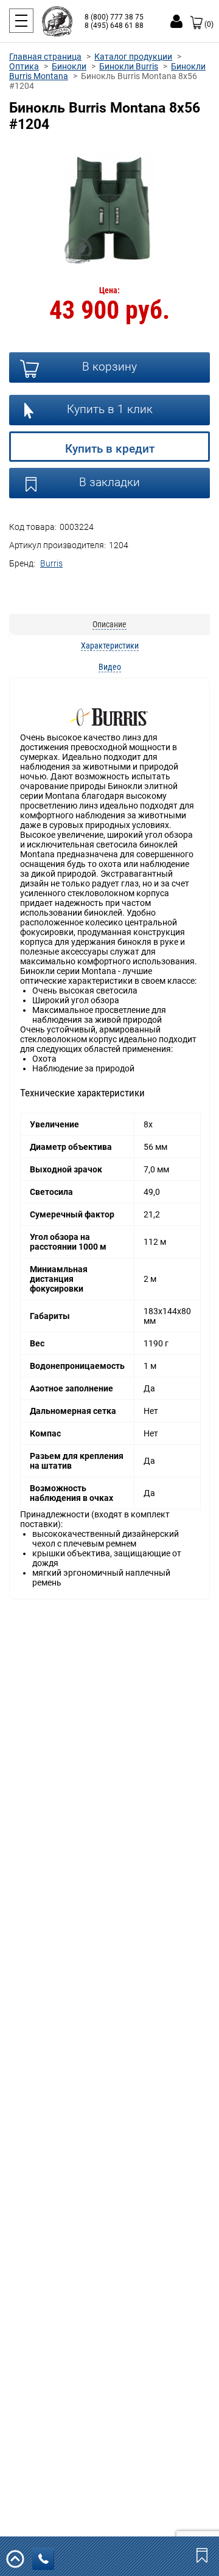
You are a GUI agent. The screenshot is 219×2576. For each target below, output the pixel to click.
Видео (110, 667)
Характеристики (110, 646)
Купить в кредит (110, 449)
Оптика (24, 66)
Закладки (203, 2555)
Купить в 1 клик (110, 409)
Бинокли (69, 66)
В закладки (109, 482)
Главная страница (45, 57)
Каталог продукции (133, 57)
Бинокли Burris (129, 66)
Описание (109, 624)
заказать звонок (43, 2559)
